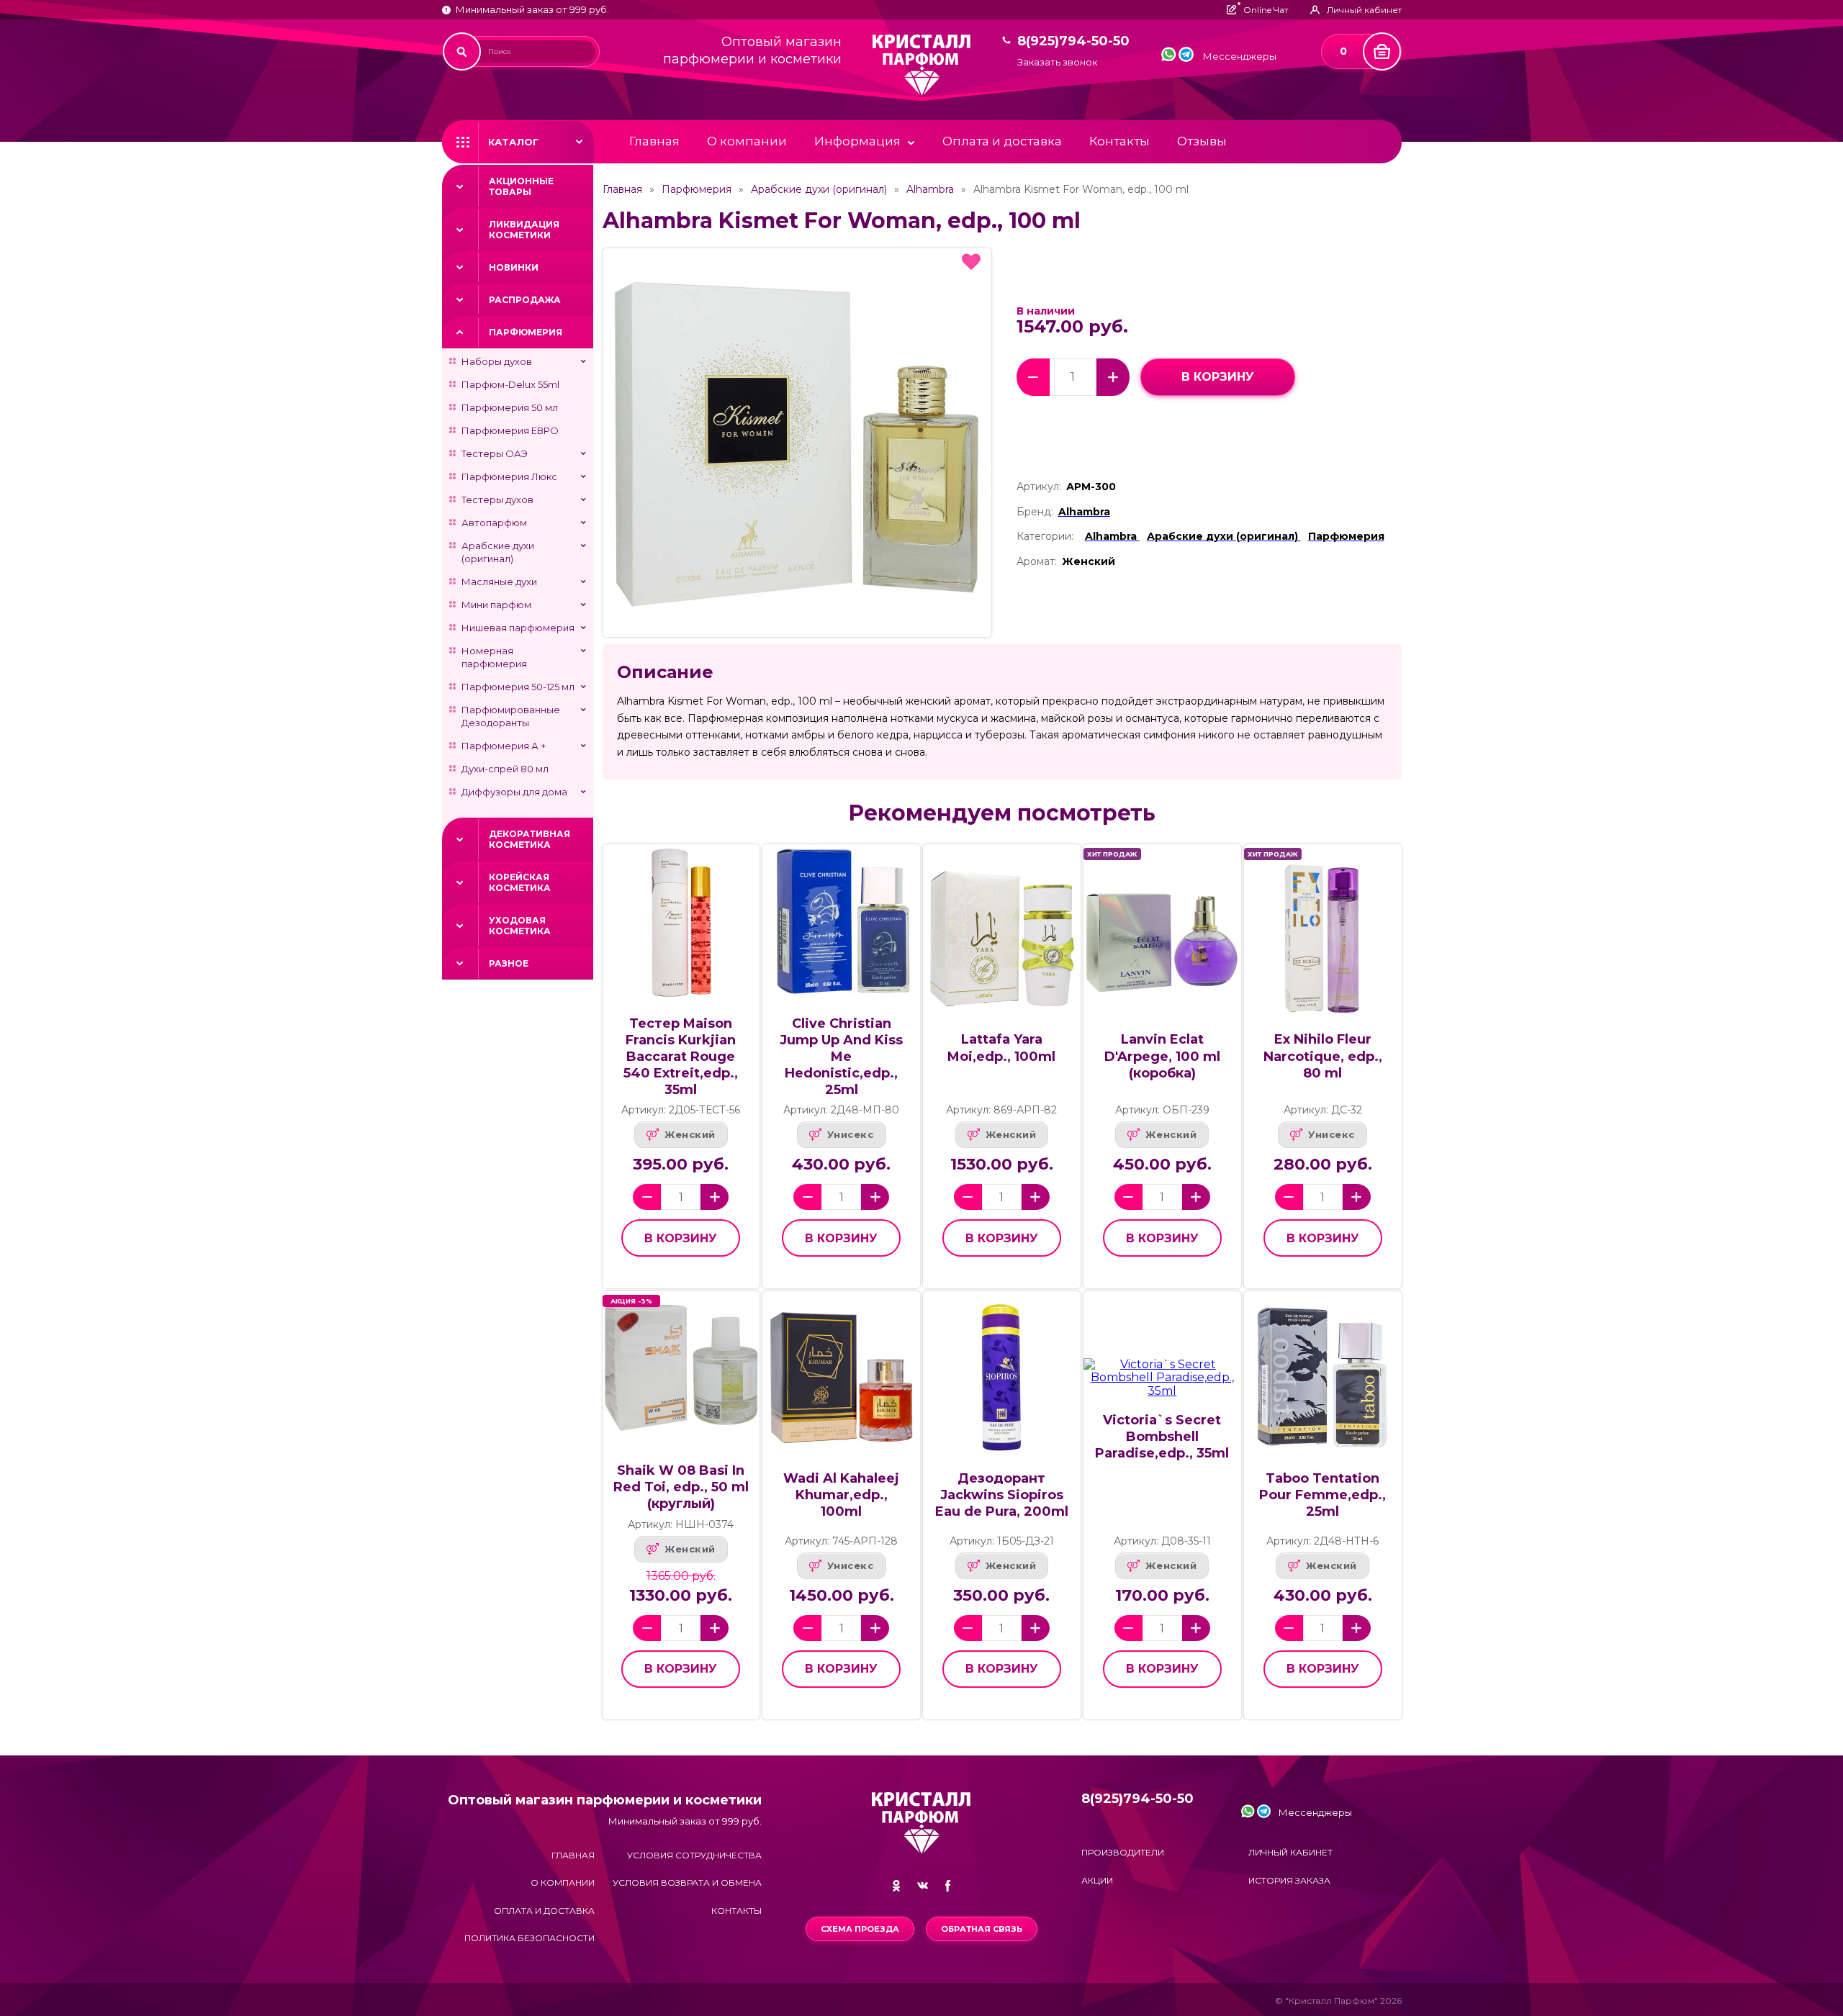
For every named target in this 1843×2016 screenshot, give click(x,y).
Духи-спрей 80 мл (505, 769)
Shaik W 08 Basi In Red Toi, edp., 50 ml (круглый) (681, 1487)
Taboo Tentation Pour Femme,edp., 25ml (1322, 1495)
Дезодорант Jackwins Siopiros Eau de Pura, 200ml (1002, 1495)
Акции (1097, 1880)
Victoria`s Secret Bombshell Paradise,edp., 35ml (1162, 1437)
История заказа (1289, 1880)
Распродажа (525, 300)
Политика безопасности (530, 1938)
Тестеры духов (497, 500)
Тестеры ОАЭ (495, 453)
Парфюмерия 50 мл (510, 407)
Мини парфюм (496, 605)
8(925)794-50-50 (1073, 41)
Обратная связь (982, 1929)
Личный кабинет (1290, 1852)
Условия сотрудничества (694, 1855)
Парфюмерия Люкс (509, 476)
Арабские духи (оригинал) (498, 552)
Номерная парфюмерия (494, 657)
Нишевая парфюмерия (518, 628)
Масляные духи (499, 582)
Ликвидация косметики (524, 230)
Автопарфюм (494, 523)
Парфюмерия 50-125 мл (518, 687)
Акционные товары (521, 186)
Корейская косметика (520, 882)
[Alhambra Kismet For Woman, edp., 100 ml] (797, 443)
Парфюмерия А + (504, 746)
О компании (747, 141)
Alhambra (930, 189)
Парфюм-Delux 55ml (510, 384)
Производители (1123, 1852)
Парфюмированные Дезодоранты (511, 716)
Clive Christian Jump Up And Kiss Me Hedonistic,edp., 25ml (841, 1057)
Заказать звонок (1057, 62)
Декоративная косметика (530, 839)
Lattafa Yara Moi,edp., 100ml (1001, 1048)
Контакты (1119, 141)
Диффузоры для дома (514, 792)
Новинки (514, 267)
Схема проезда (860, 1929)
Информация (857, 141)
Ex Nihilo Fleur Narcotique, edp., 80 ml (1323, 1056)
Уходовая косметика (520, 926)
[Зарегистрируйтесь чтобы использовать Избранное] (971, 262)
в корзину (1218, 377)
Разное (509, 963)
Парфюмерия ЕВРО (510, 430)
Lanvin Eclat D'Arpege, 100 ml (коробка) (1162, 1056)
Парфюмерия (526, 332)
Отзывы (1202, 141)
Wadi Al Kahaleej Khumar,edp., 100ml (841, 1495)
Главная (654, 141)
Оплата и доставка (1002, 141)
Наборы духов (497, 361)
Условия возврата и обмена (687, 1882)
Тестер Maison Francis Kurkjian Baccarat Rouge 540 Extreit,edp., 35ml (681, 1057)
